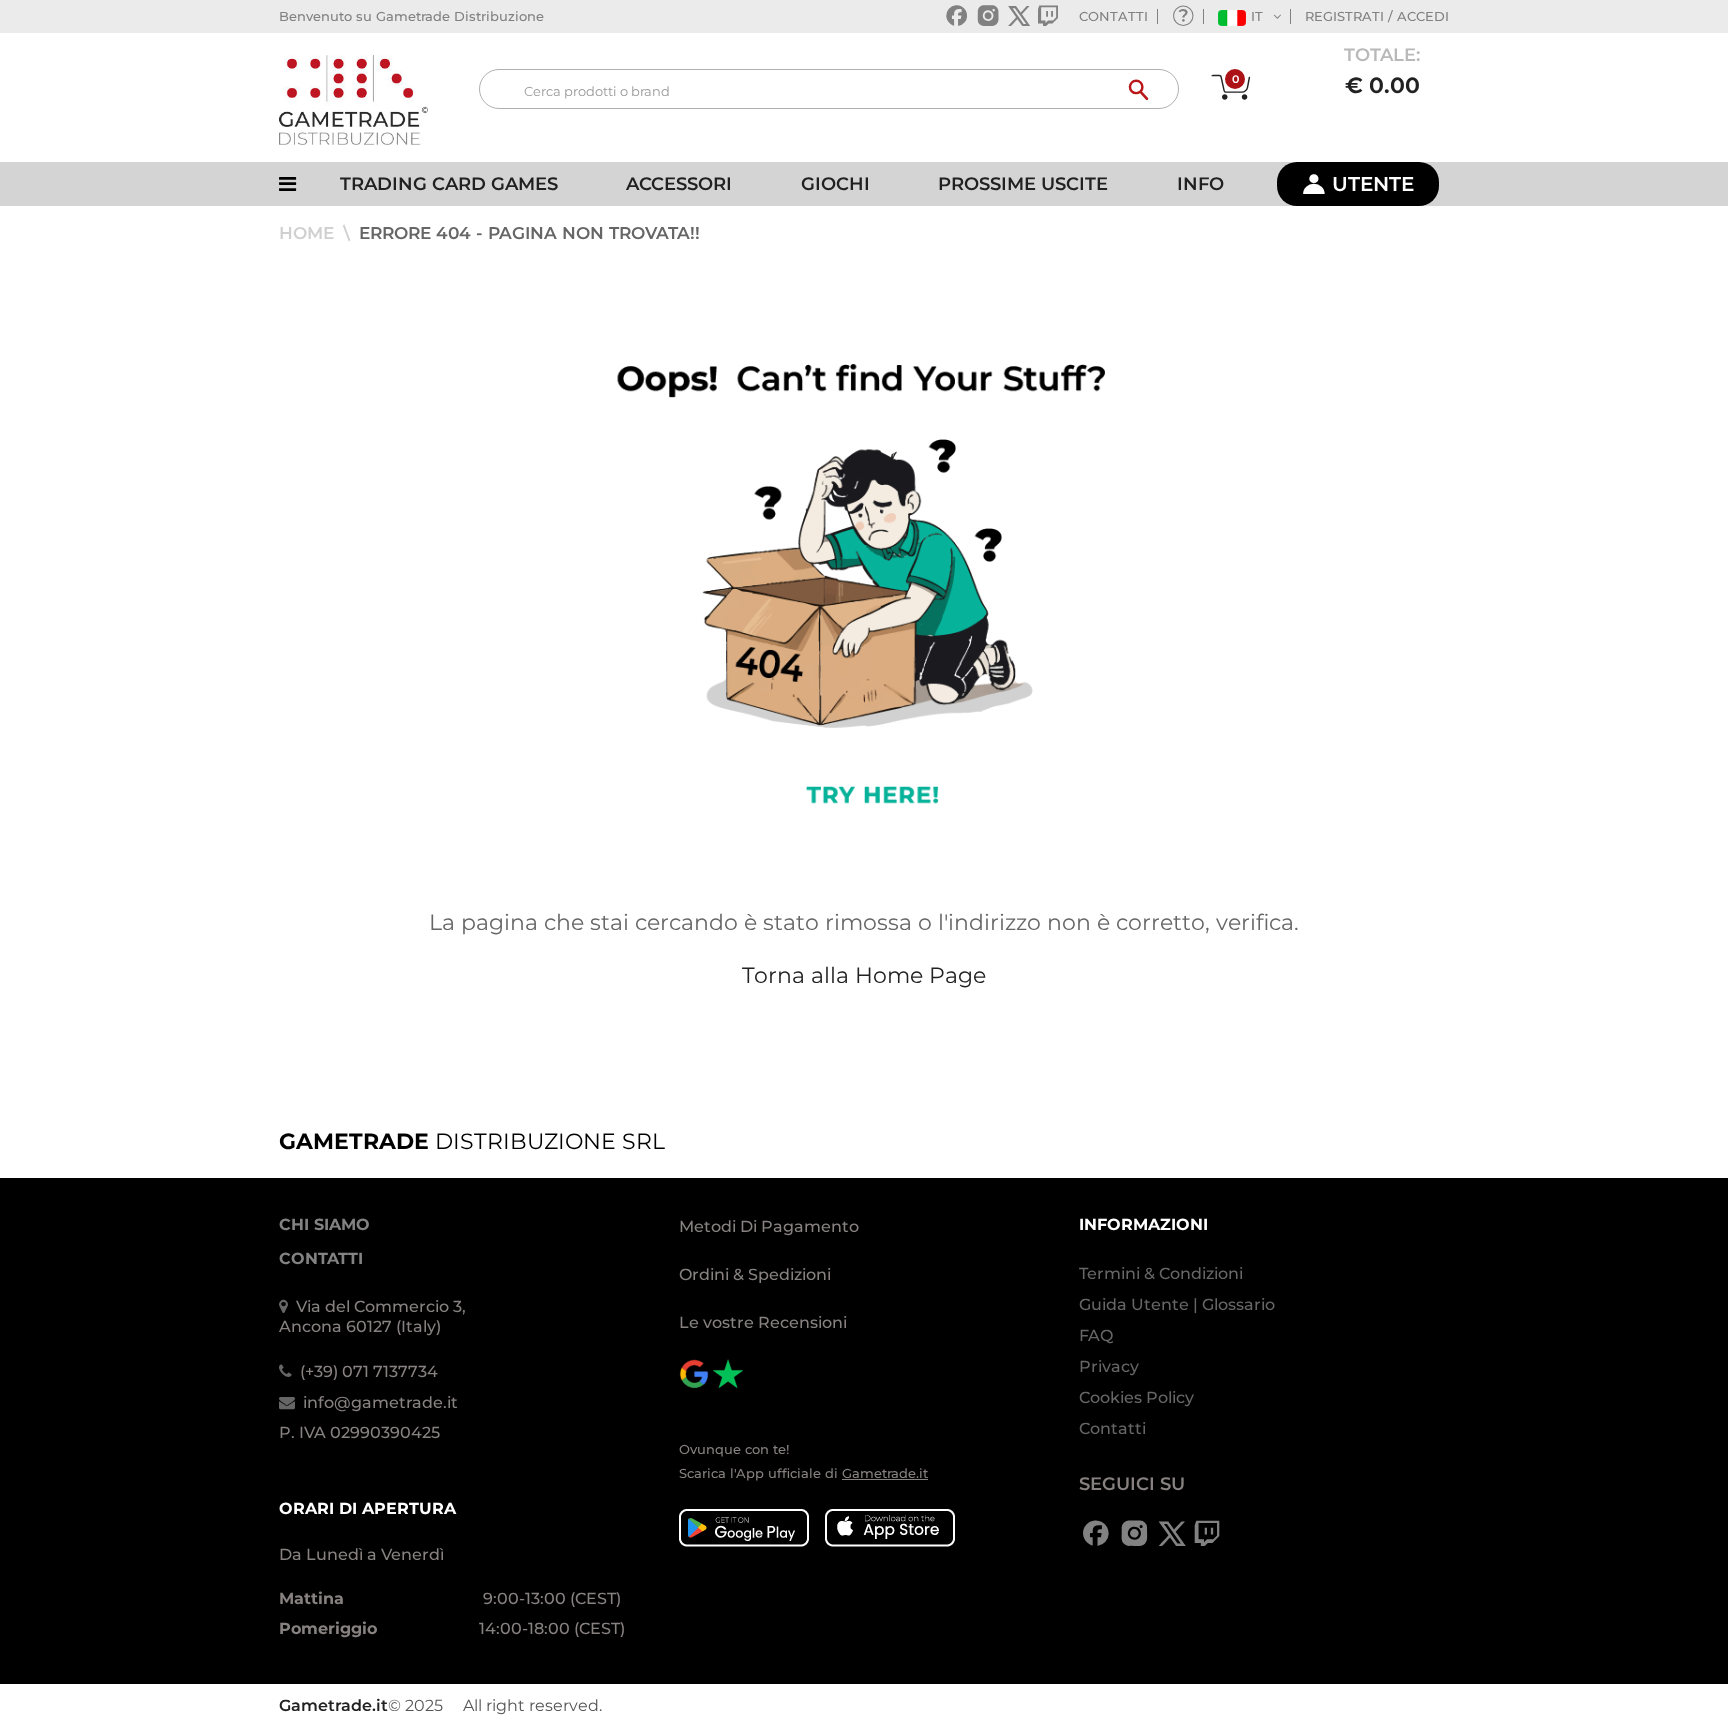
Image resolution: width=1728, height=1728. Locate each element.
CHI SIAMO (324, 1224)
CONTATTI (1113, 16)
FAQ (1096, 1335)
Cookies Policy (1136, 1397)
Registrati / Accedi (1377, 16)
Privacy (1109, 1366)
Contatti (1112, 1428)
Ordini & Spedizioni (755, 1274)
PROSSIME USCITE (1023, 184)
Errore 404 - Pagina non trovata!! (529, 233)
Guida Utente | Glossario (1177, 1304)
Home (309, 233)
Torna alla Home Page (864, 975)
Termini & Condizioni (1161, 1273)
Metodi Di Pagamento (769, 1226)
